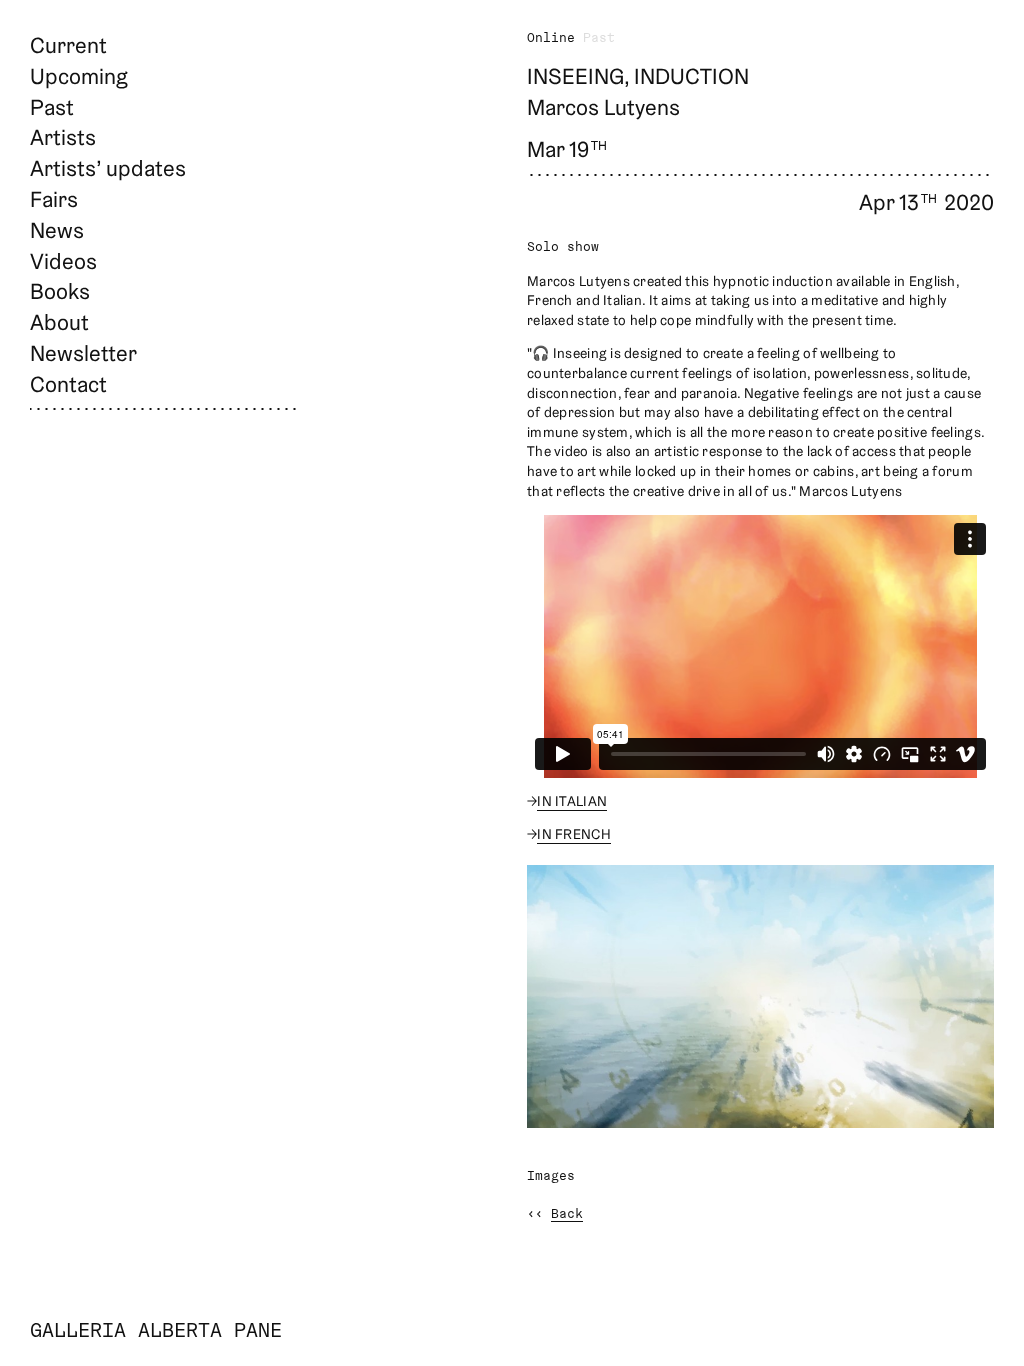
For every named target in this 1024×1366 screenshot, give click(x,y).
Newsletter (83, 353)
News (57, 230)
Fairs (54, 199)
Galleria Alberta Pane (156, 1332)
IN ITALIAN (572, 801)
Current (68, 45)
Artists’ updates (108, 168)
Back (567, 1214)
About (59, 322)
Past (52, 107)
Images (551, 1176)
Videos (63, 261)
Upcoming (79, 76)
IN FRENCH (574, 834)
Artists (63, 137)
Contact (68, 384)
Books (60, 291)
